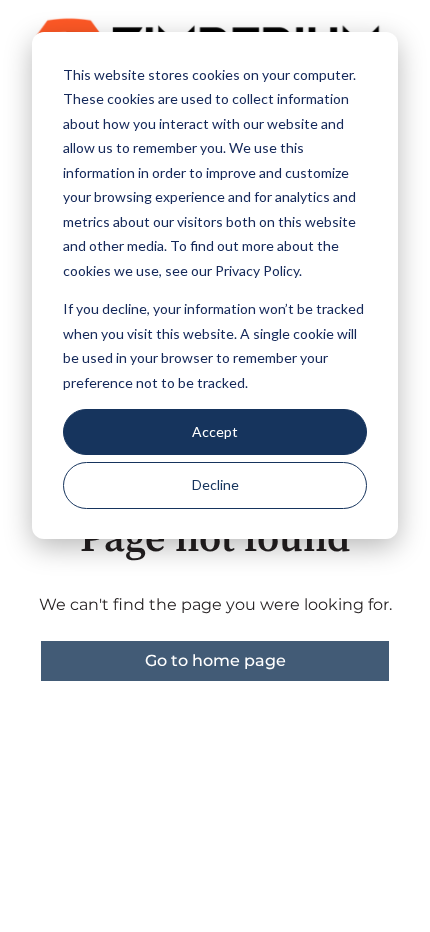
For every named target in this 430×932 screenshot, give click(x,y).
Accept (215, 431)
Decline (215, 484)
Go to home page (215, 660)
